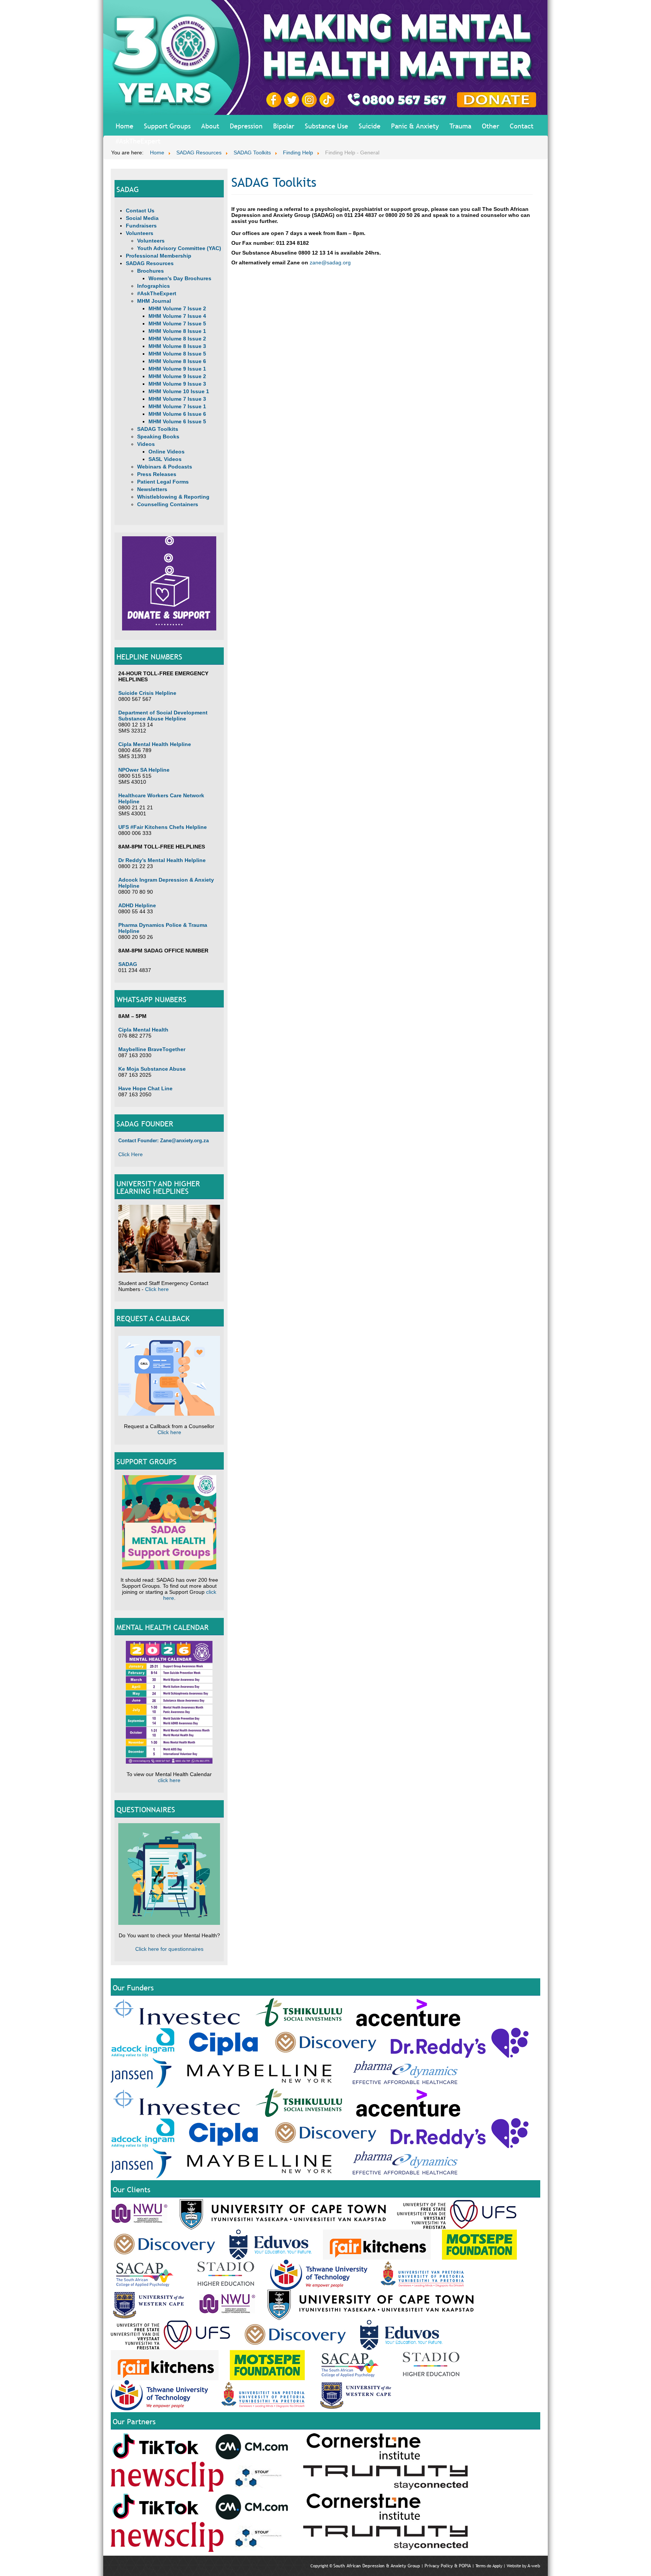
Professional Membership (159, 256)
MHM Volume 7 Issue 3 (177, 399)
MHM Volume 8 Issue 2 (177, 339)
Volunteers (140, 233)
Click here (157, 1289)
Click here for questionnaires (169, 1949)
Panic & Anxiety (415, 126)
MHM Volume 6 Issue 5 (177, 421)
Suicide (370, 126)
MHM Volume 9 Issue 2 (177, 376)
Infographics (154, 286)
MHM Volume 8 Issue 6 (177, 361)
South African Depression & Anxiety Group (377, 2566)
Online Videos (167, 452)
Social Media (142, 218)
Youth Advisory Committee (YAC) (179, 248)
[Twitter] (293, 99)
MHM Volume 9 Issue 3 (177, 384)
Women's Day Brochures (180, 278)
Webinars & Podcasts (165, 467)
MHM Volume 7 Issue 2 (177, 308)
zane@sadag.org (330, 262)
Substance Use (326, 126)
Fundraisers (141, 226)
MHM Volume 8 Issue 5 (177, 354)
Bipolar (284, 126)
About (210, 126)
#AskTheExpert (138, 141)
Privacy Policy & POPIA (448, 2566)
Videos (146, 444)
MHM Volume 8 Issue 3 (177, 346)
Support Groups (167, 126)
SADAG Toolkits (158, 429)
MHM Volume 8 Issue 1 (177, 331)
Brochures (151, 271)
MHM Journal (154, 301)
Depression (246, 126)
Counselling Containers (168, 504)
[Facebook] (275, 99)
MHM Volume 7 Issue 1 (177, 406)
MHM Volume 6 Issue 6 (177, 414)
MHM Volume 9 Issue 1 (177, 369)
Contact (522, 126)
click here (169, 1780)
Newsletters (152, 489)
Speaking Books (158, 436)
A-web (534, 2566)
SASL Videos (165, 459)
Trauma (460, 126)
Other (491, 126)
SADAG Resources (150, 263)
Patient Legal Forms (163, 482)
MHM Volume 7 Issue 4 (177, 316)
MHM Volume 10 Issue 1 (179, 391)
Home (125, 126)
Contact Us (140, 211)
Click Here (131, 1154)
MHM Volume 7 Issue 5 (177, 324)
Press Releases (157, 474)
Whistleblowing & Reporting (173, 497)
